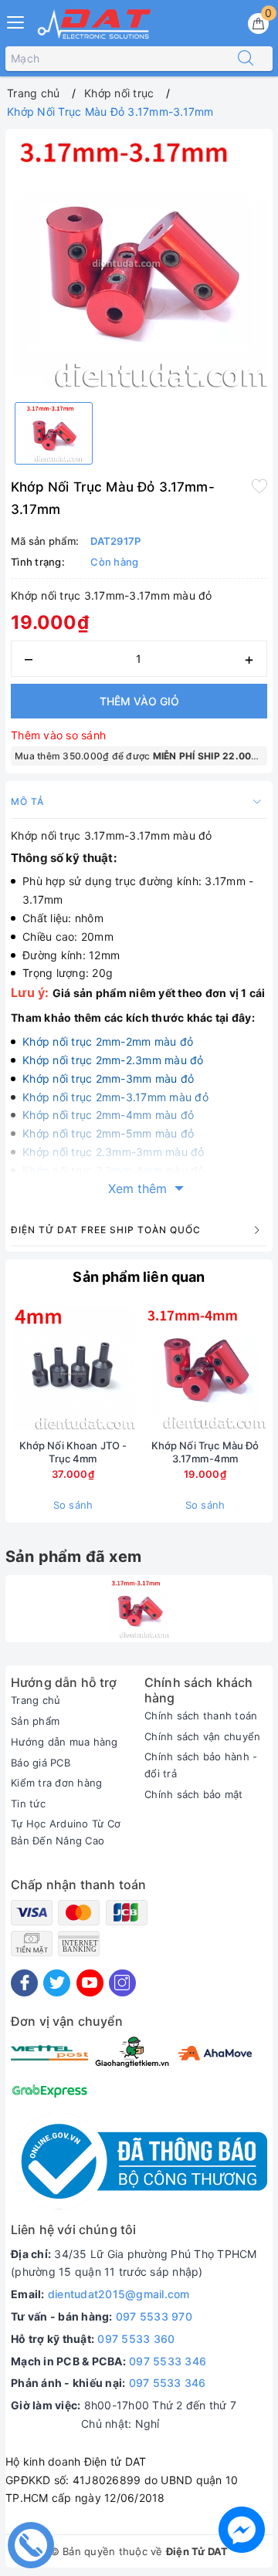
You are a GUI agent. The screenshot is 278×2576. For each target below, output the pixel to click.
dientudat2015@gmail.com (119, 2294)
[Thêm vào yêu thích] (259, 485)
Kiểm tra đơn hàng (56, 1783)
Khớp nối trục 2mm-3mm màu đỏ (108, 1078)
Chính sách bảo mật (194, 1794)
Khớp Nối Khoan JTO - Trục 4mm (73, 1452)
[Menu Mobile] (16, 20)
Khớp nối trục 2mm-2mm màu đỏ (108, 1041)
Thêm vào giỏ (139, 701)
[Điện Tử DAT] (95, 24)
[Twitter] (57, 1983)
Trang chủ (36, 1700)
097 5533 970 (154, 2316)
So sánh (73, 1505)
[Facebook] (24, 1983)
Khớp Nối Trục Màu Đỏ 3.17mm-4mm (205, 1452)
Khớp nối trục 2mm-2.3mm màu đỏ (113, 1060)
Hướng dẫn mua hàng (64, 1742)
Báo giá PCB (41, 1763)
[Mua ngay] (133, 1367)
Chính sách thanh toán (201, 1716)
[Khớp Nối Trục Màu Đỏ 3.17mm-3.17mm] (139, 1609)
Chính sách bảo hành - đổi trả (201, 1765)
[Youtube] (90, 1983)
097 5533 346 (168, 2361)
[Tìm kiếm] (246, 59)
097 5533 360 (136, 2339)
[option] (139, 262)
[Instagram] (122, 1983)
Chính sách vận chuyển (202, 1736)
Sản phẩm (35, 1721)
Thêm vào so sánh (58, 735)
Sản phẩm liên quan (139, 1277)
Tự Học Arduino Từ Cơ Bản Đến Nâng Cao (66, 1832)
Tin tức (28, 1804)
